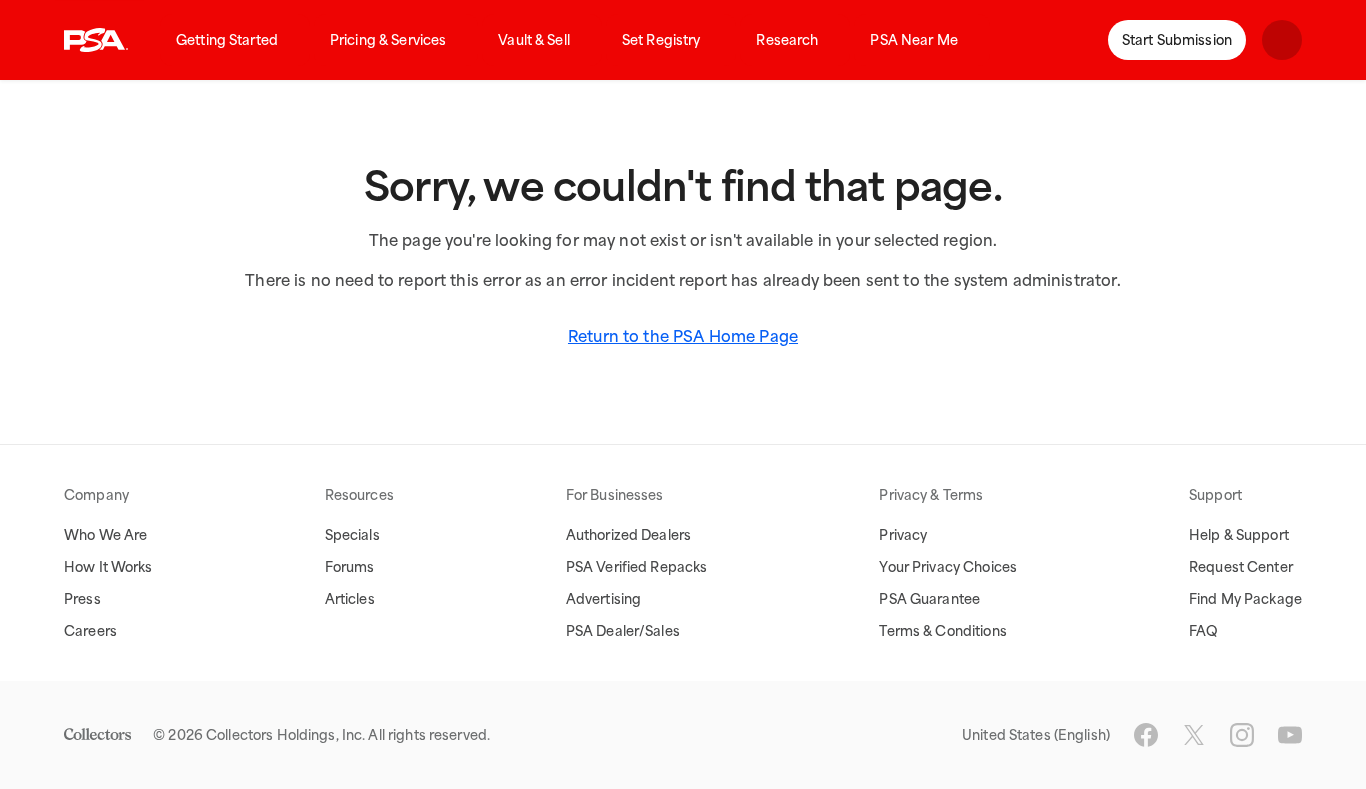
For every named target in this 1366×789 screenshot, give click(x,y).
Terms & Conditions (942, 631)
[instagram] (1242, 735)
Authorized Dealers (628, 535)
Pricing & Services (388, 40)
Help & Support (1239, 535)
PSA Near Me (913, 40)
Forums (350, 567)
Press (82, 599)
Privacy (903, 535)
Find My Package (1245, 599)
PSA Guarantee (929, 599)
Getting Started (227, 40)
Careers (90, 631)
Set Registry (661, 40)
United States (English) (1036, 735)
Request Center (1241, 567)
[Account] (1282, 40)
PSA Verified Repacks (637, 567)
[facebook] (1146, 735)
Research (787, 40)
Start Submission (1177, 40)
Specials (352, 535)
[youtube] (1290, 735)
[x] (1194, 735)
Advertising (603, 599)
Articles (350, 599)
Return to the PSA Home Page (683, 336)
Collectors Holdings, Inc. (285, 735)
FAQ (1203, 631)
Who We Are (105, 535)
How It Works (108, 567)
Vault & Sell (534, 40)
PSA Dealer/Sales (623, 631)
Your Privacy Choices (948, 567)
